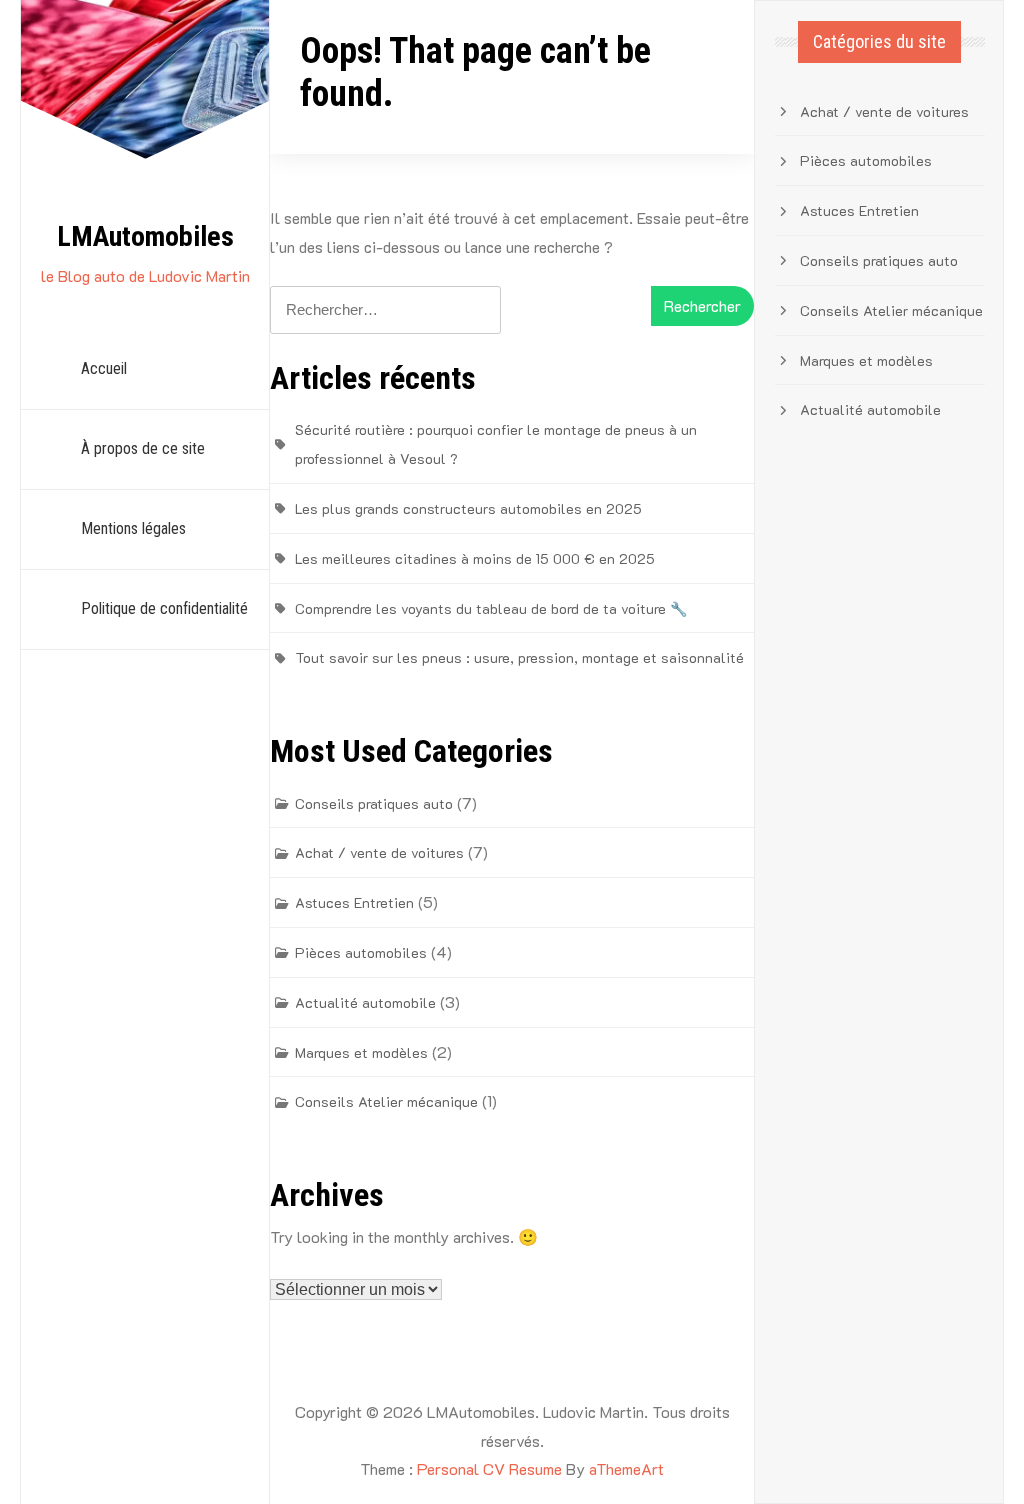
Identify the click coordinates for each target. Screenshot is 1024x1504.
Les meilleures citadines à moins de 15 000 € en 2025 (475, 558)
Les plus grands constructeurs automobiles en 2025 (468, 508)
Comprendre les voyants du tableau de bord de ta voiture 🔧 (491, 608)
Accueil (104, 368)
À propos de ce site (143, 448)
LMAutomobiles (145, 236)
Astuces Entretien (354, 902)
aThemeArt (626, 1468)
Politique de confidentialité (164, 608)
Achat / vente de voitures (379, 852)
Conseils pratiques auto (374, 803)
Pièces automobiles (361, 952)
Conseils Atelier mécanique (386, 1101)
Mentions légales (133, 528)
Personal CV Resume (489, 1468)
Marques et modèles (361, 1052)
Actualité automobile (365, 1002)
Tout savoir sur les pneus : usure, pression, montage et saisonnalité (519, 657)
